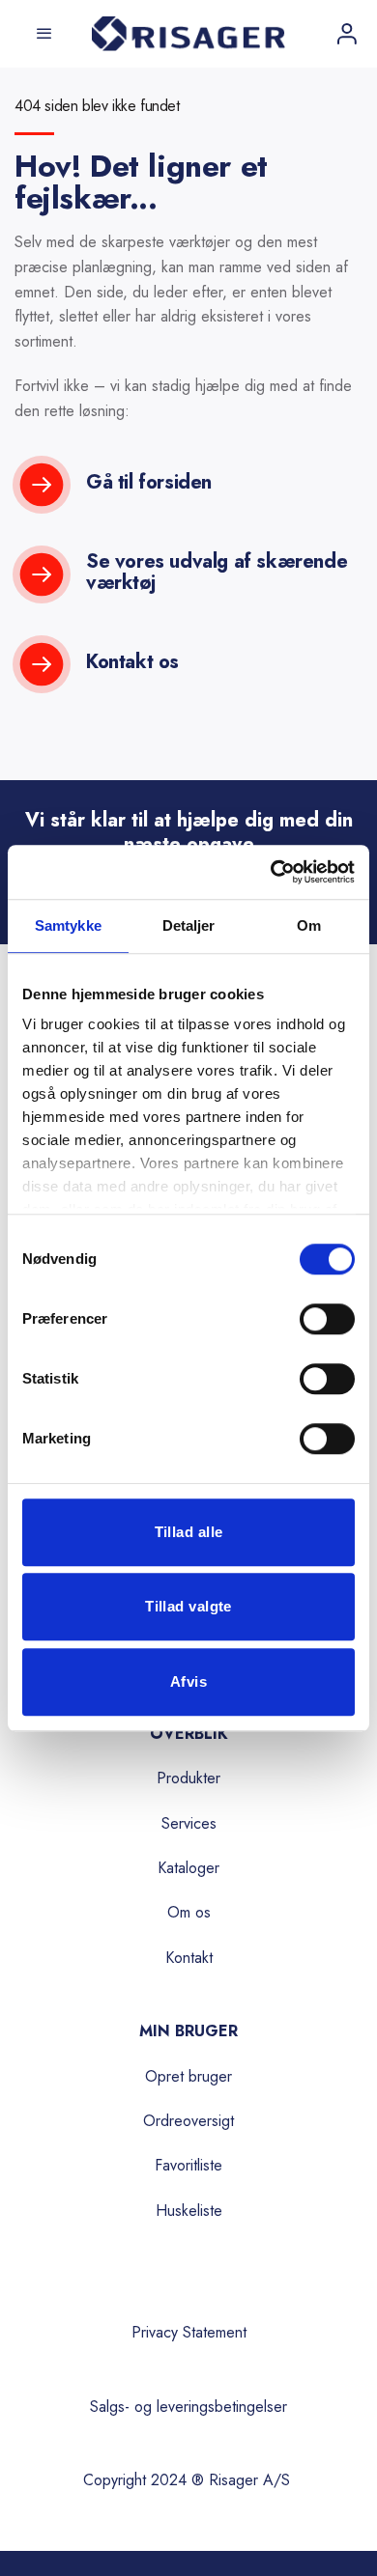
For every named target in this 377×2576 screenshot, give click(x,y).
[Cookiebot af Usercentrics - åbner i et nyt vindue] (271, 872)
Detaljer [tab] (189, 925)
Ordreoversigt (188, 2121)
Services (189, 1823)
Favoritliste (188, 2165)
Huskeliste (189, 2211)
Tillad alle (189, 1532)
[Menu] (41, 34)
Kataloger (188, 1868)
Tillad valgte (188, 1606)
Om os (189, 1912)
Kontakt (189, 1958)
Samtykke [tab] (68, 925)
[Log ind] (347, 34)
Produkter (188, 1778)
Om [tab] (309, 925)
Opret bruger (188, 2076)
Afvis (188, 1681)
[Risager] (188, 34)
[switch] (327, 1319)
